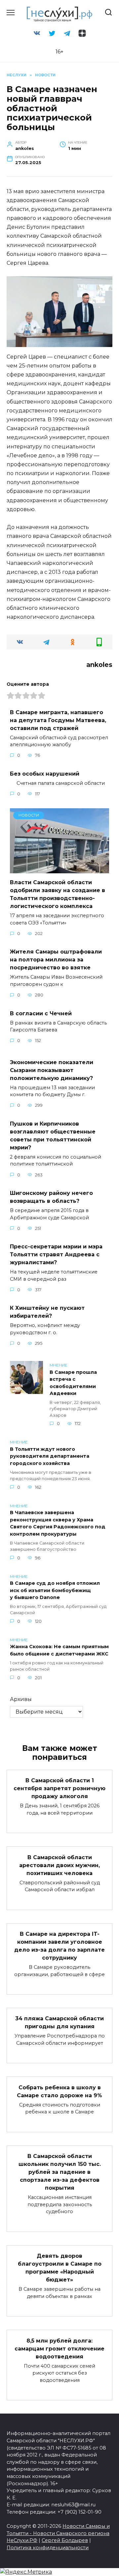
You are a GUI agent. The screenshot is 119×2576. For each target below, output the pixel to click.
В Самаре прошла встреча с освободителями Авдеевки (73, 1383)
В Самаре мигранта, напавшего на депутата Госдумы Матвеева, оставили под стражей (58, 720)
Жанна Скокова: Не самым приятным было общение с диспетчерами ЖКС (59, 1651)
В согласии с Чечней (41, 1013)
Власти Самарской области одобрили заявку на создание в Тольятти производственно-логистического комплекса (58, 894)
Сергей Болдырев (65, 2540)
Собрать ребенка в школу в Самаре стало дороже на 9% (59, 2091)
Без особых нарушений (45, 773)
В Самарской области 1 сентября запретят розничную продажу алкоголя (59, 1788)
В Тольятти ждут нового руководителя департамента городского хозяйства (50, 1456)
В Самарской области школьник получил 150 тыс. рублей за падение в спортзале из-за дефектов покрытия (60, 2172)
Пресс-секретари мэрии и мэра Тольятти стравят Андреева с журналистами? (56, 1254)
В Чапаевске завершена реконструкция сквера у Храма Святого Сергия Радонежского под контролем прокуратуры (58, 1524)
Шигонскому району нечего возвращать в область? (51, 1197)
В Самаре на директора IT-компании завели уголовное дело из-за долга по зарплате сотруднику (59, 1946)
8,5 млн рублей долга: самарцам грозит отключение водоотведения (59, 2348)
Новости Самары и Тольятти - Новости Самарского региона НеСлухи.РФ (58, 2533)
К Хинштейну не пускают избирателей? (47, 1312)
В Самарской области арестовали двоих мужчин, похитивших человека (59, 1865)
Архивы (21, 1699)
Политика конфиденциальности (48, 2548)
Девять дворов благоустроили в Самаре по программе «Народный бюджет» (60, 2268)
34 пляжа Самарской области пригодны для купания (59, 2022)
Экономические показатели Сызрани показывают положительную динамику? (52, 1070)
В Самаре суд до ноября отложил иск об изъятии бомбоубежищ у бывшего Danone (55, 1591)
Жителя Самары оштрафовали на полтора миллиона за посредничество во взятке (56, 960)
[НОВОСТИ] (59, 869)
